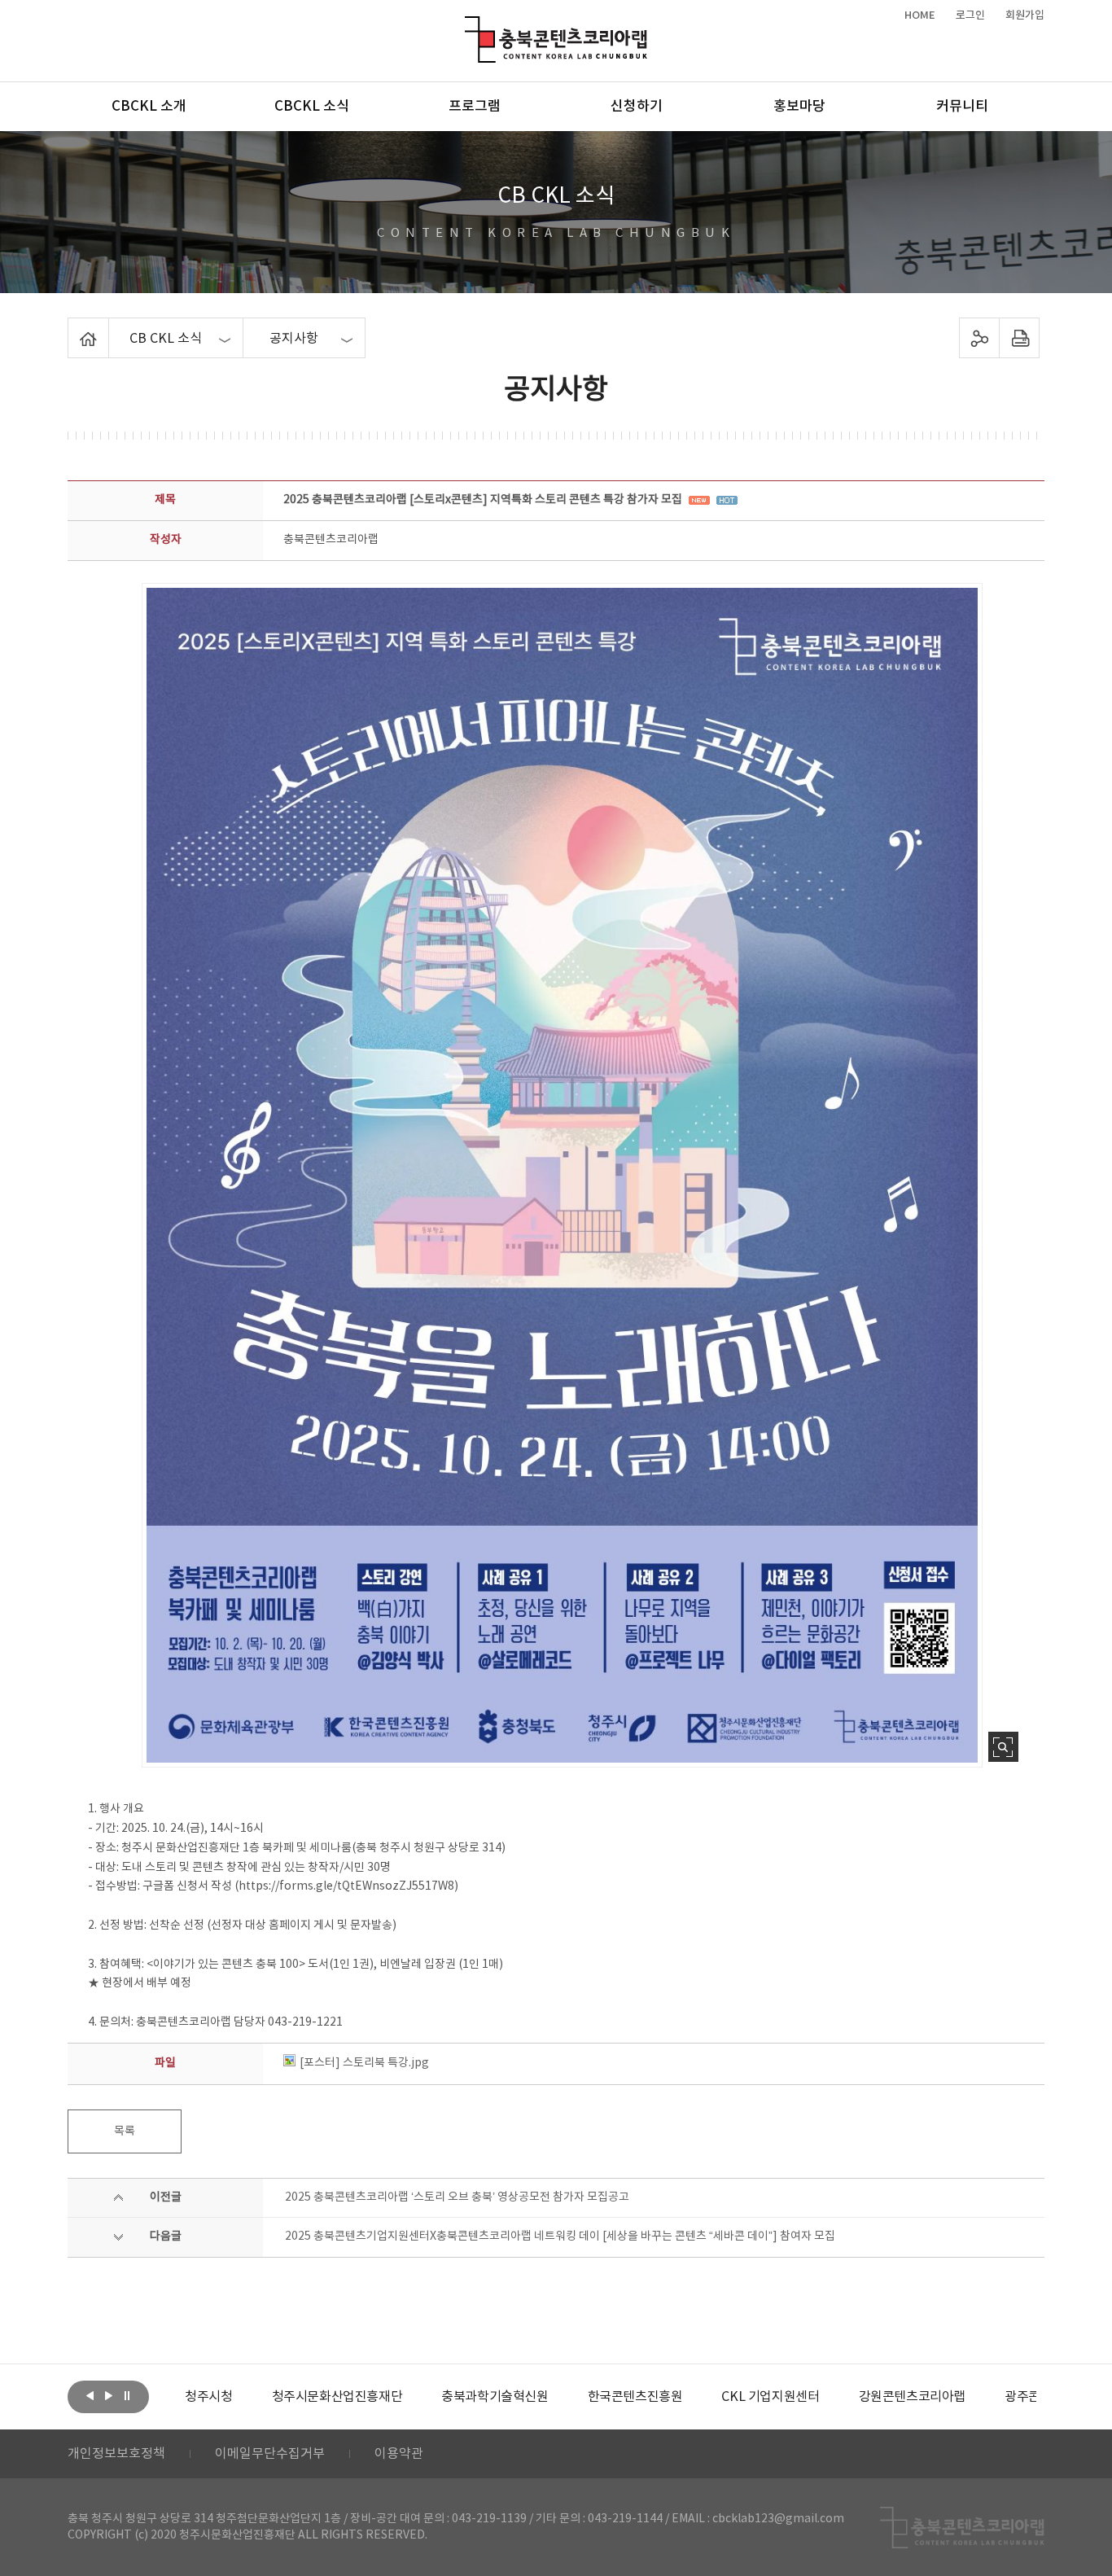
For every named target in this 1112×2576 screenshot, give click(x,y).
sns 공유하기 (980, 338)
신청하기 (637, 107)
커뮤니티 (962, 107)
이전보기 (90, 2395)
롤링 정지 (127, 2395)
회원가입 (1025, 15)
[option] (258, 2397)
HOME (920, 15)
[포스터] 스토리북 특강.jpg (364, 2063)
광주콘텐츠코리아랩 (979, 2397)
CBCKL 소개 (149, 107)
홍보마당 (799, 107)
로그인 (970, 15)
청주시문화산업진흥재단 (258, 2397)
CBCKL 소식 (312, 107)
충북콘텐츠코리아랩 (468, 26)
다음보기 (108, 2395)
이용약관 (399, 2454)
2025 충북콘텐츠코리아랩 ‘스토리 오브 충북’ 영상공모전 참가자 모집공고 (457, 2197)
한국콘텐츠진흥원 (556, 2397)
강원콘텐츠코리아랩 (833, 2397)
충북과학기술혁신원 (416, 2397)
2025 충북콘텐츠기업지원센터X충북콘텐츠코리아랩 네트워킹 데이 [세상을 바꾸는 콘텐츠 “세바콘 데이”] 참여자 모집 (560, 2236)
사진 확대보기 (1003, 1747)
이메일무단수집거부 (270, 2454)
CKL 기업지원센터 (691, 2397)
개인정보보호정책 (116, 2454)
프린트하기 (1020, 338)
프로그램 (475, 107)
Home (72, 327)
